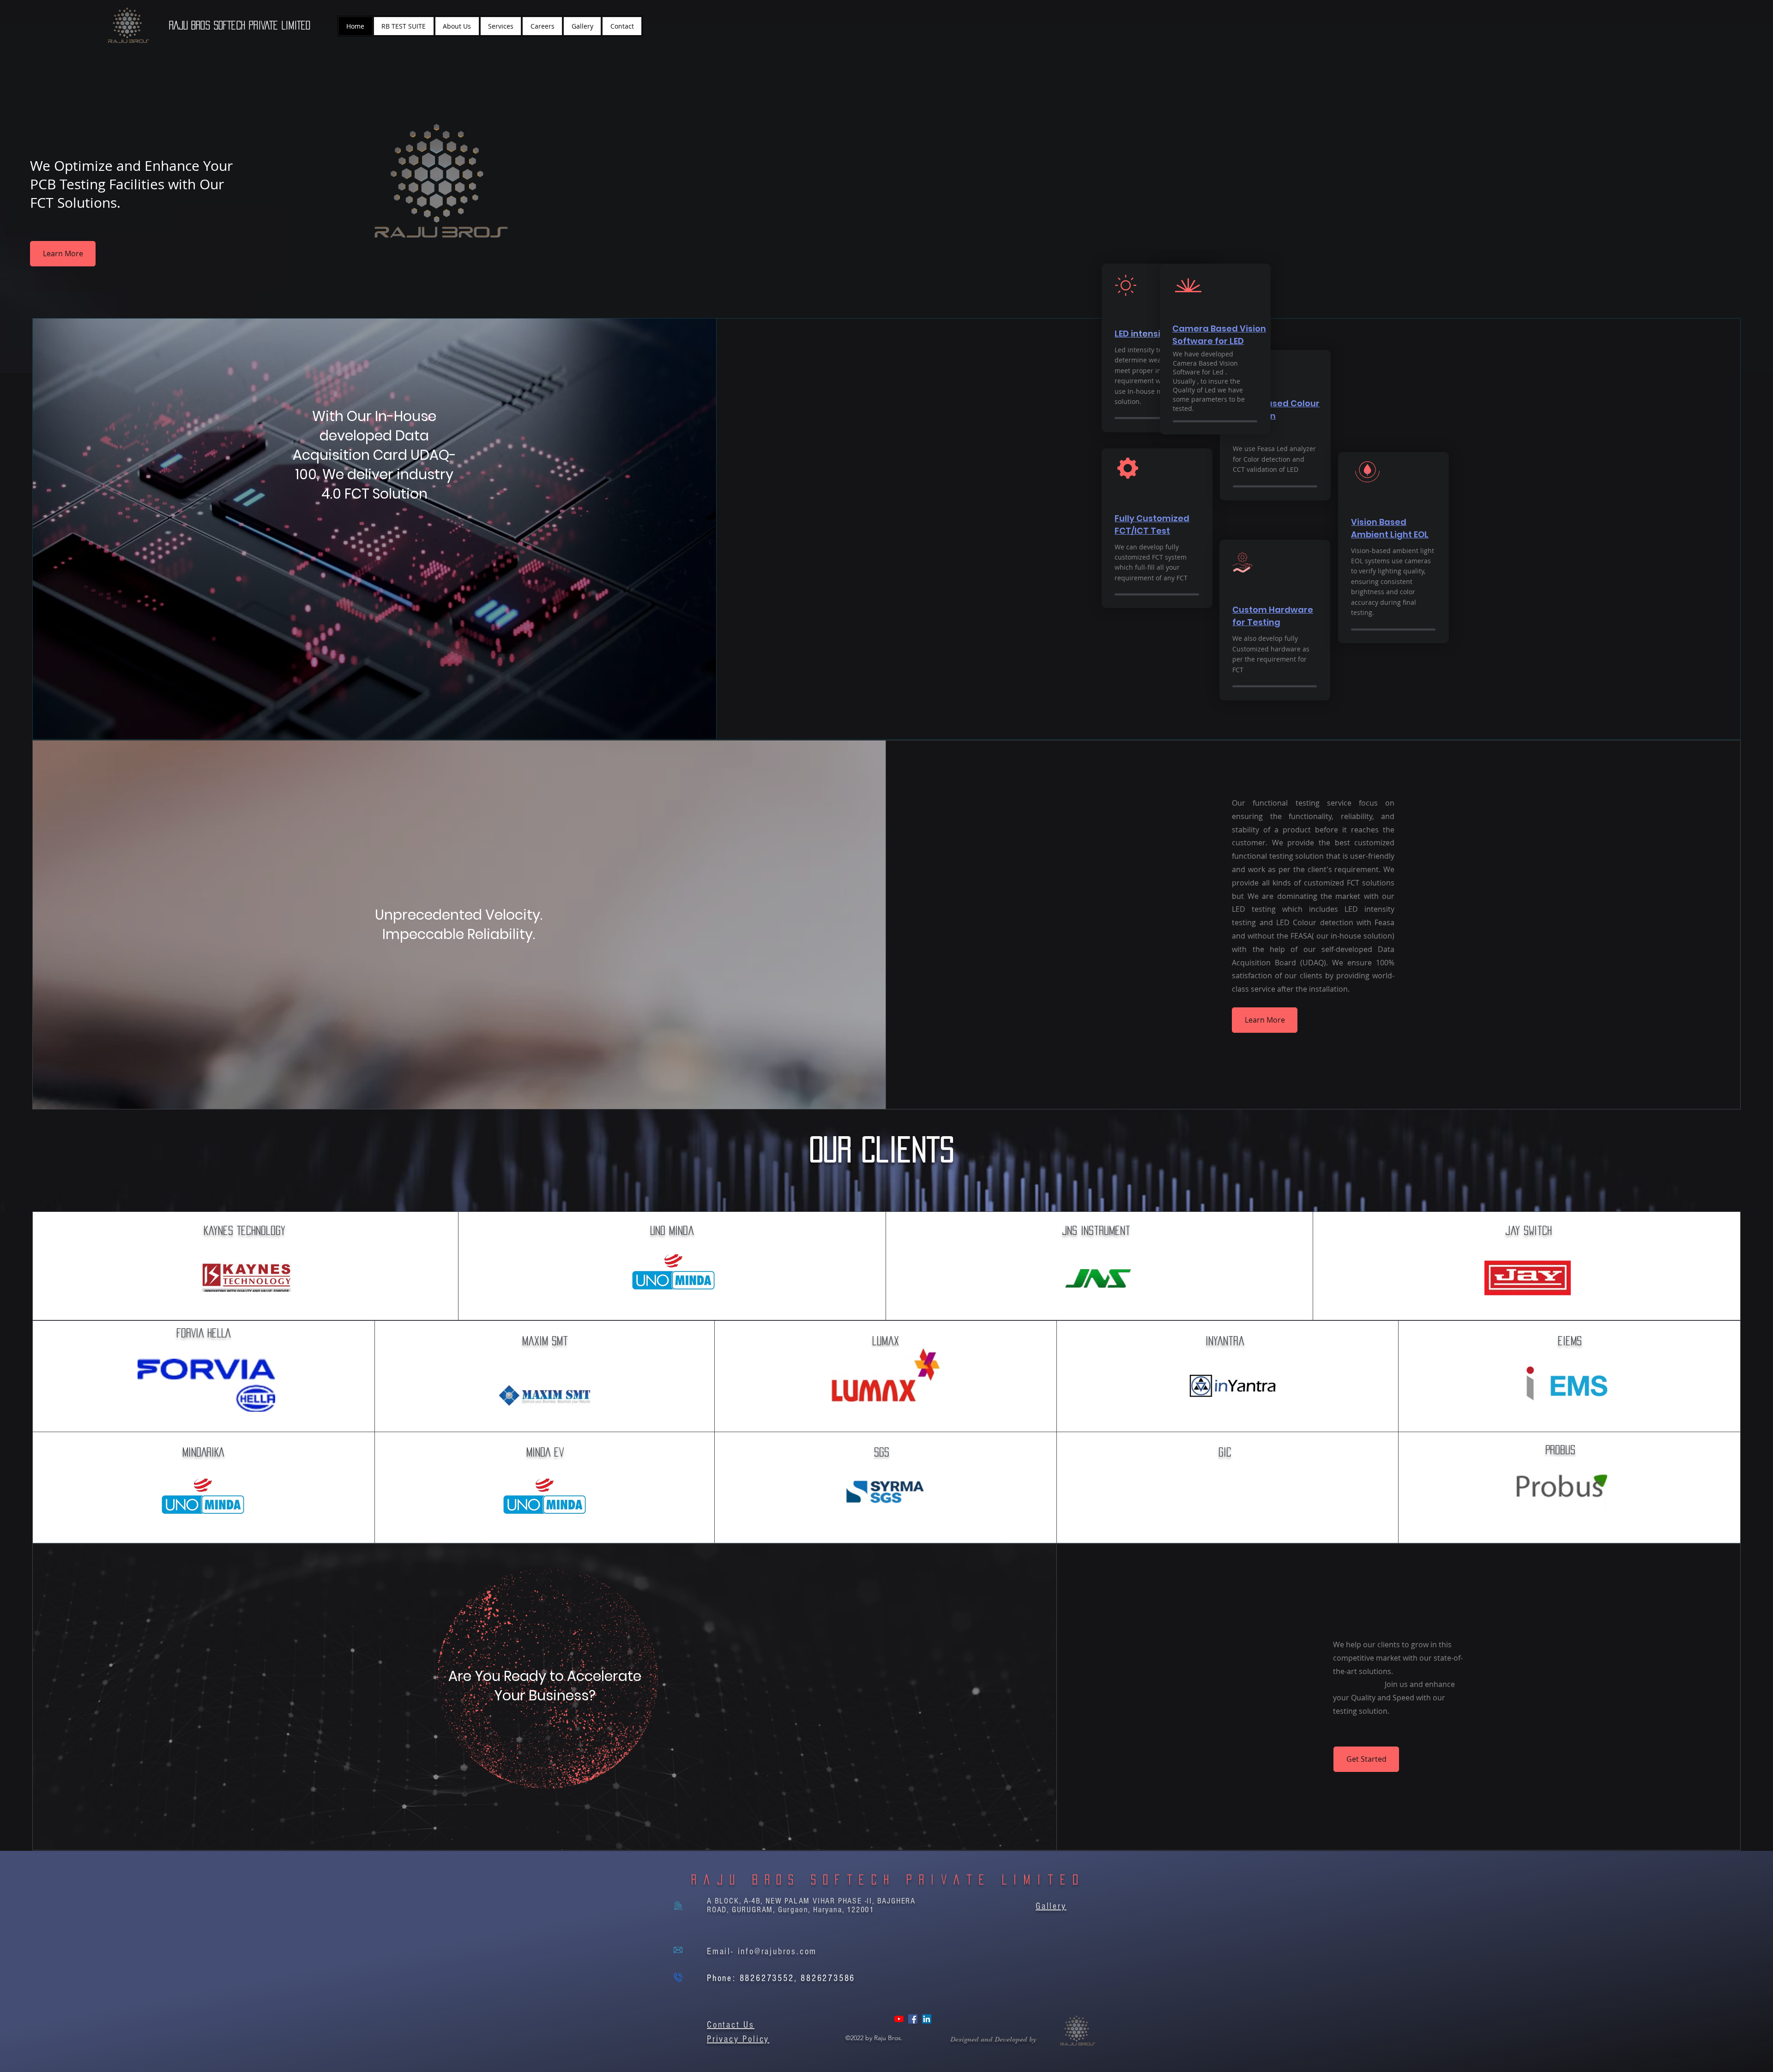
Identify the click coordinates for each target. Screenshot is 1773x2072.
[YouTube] (899, 2019)
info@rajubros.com (778, 1952)
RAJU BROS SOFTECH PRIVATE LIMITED (240, 25)
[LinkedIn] (927, 2019)
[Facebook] (913, 2019)
